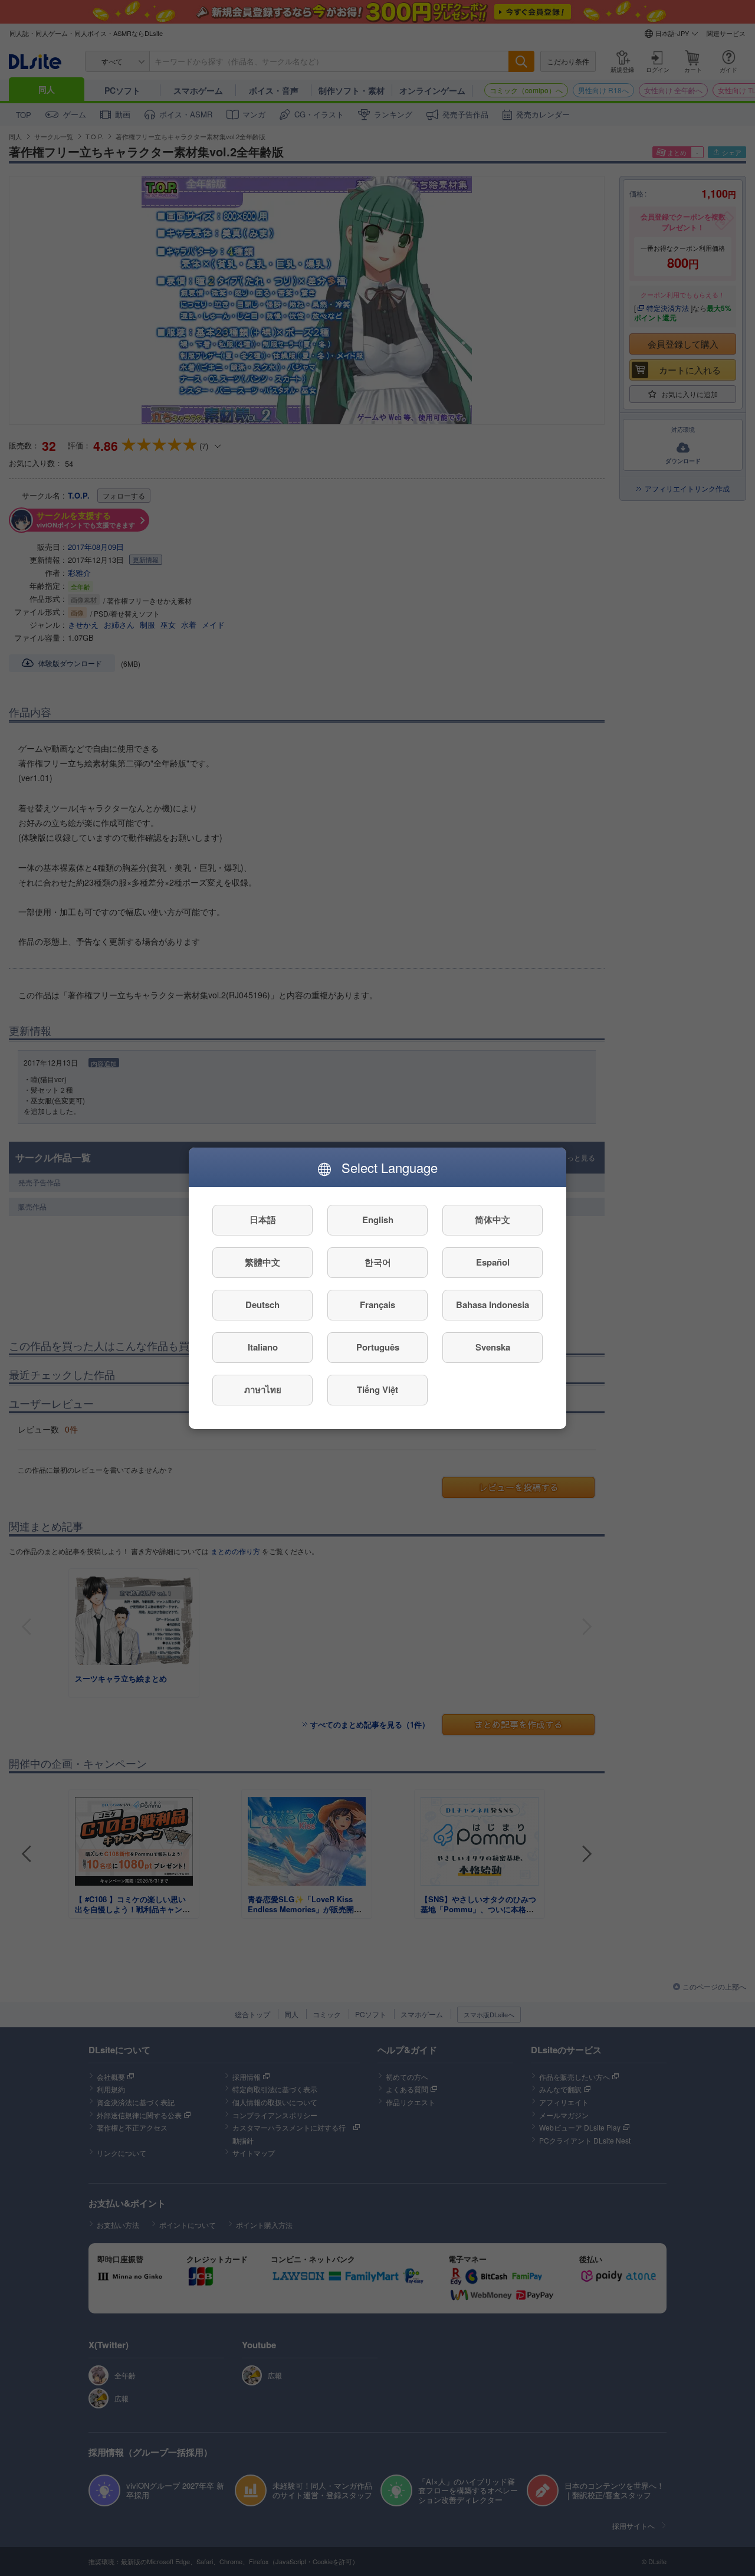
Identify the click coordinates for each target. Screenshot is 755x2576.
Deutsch (262, 1305)
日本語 (263, 1220)
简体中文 (493, 1220)
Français (377, 1305)
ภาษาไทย (263, 1389)
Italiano (263, 1347)
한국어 (378, 1262)
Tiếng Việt (377, 1389)
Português (378, 1347)
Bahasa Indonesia (493, 1305)
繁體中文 (262, 1262)
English (378, 1220)
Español (493, 1262)
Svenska (493, 1347)
